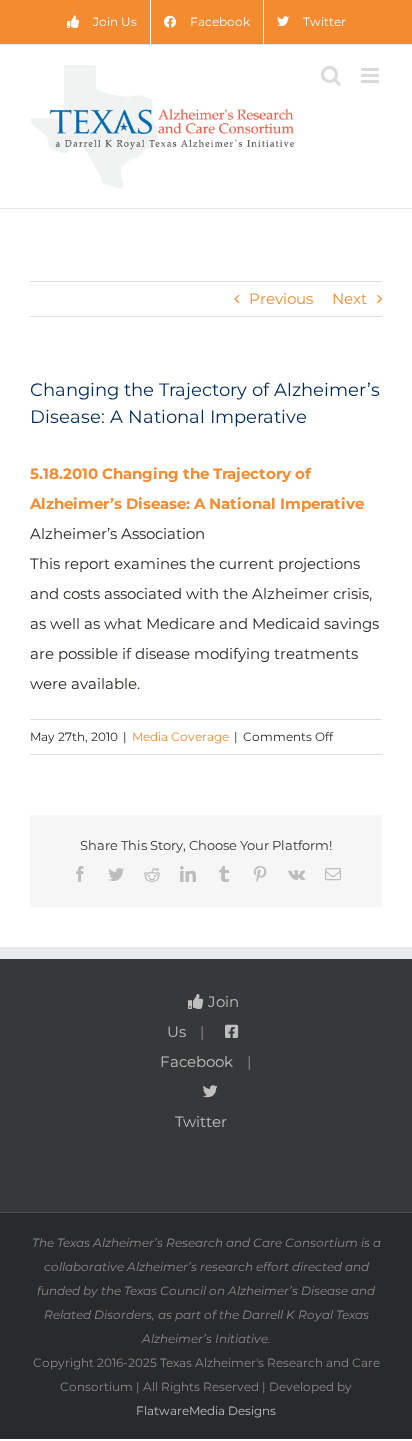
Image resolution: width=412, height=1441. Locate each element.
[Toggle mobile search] (331, 75)
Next (349, 298)
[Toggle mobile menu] (371, 75)
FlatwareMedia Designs (206, 1410)
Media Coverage (180, 736)
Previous (281, 298)
